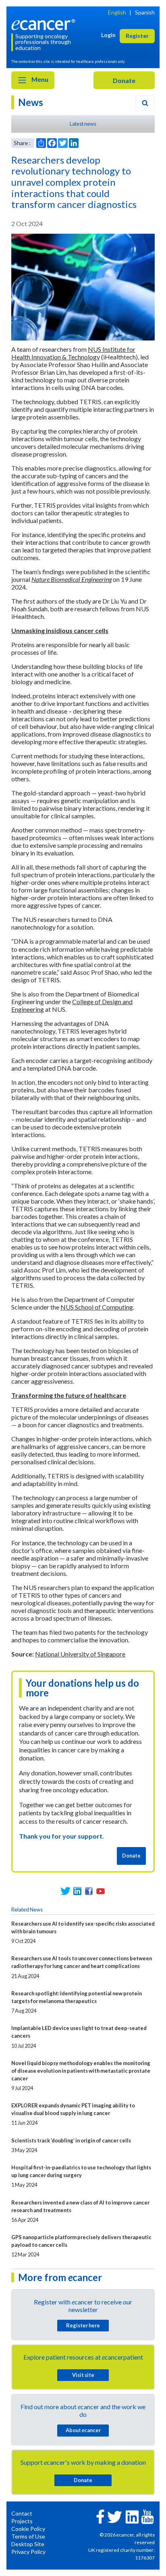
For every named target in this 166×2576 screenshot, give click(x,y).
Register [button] (137, 36)
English (117, 12)
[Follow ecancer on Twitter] (115, 2516)
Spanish (145, 12)
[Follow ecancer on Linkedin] (132, 2516)
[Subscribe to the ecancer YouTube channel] (147, 2516)
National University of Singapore (80, 1654)
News (31, 102)
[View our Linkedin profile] (77, 1891)
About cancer (83, 2430)
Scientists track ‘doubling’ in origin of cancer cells (71, 2140)
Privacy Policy (28, 2552)
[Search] (145, 103)
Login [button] (108, 35)
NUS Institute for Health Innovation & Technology (73, 353)
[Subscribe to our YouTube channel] (101, 1891)
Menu (39, 79)
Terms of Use (28, 2536)
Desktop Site (28, 2544)
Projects (22, 2521)
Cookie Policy (28, 2529)
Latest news (83, 124)
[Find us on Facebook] (89, 1891)
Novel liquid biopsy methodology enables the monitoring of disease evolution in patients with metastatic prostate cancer (81, 2071)
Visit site (83, 2375)
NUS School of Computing (97, 1307)
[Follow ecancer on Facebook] (100, 2516)
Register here (83, 2325)
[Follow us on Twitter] (65, 1891)
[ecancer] (45, 24)
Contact (22, 2513)
